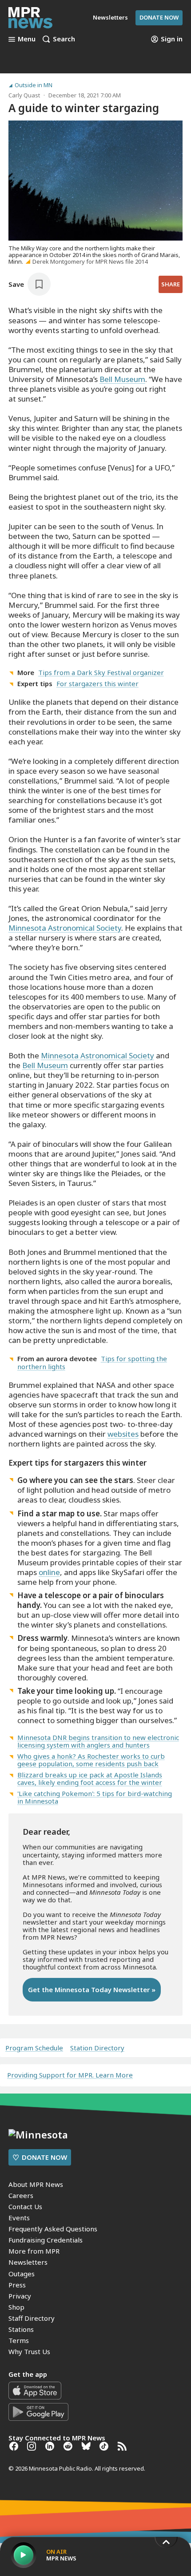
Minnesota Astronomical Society (65, 928)
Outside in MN (34, 85)
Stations (21, 2329)
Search (64, 39)
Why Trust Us (29, 2351)
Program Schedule (34, 2048)
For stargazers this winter (97, 683)
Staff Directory (32, 2318)
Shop (16, 2307)
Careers (21, 2195)
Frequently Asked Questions (53, 2229)
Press (17, 2285)
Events (19, 2218)
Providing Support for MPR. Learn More (70, 2075)
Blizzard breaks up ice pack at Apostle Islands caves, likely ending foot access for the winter (90, 1778)
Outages (22, 2274)
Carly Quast (24, 95)
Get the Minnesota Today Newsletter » (92, 1989)
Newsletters (28, 2262)
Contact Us (25, 2206)
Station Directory (97, 2048)
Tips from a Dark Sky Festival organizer (101, 672)
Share (171, 284)
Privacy (20, 2296)
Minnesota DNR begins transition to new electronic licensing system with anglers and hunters (98, 1741)
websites (123, 1434)
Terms (19, 2340)
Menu (27, 39)
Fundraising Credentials (46, 2240)
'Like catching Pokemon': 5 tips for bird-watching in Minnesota (95, 1797)
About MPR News (36, 2184)
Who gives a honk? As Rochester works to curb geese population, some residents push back (91, 1760)
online (49, 1572)
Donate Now (159, 17)
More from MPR (34, 2251)
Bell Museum (122, 379)
